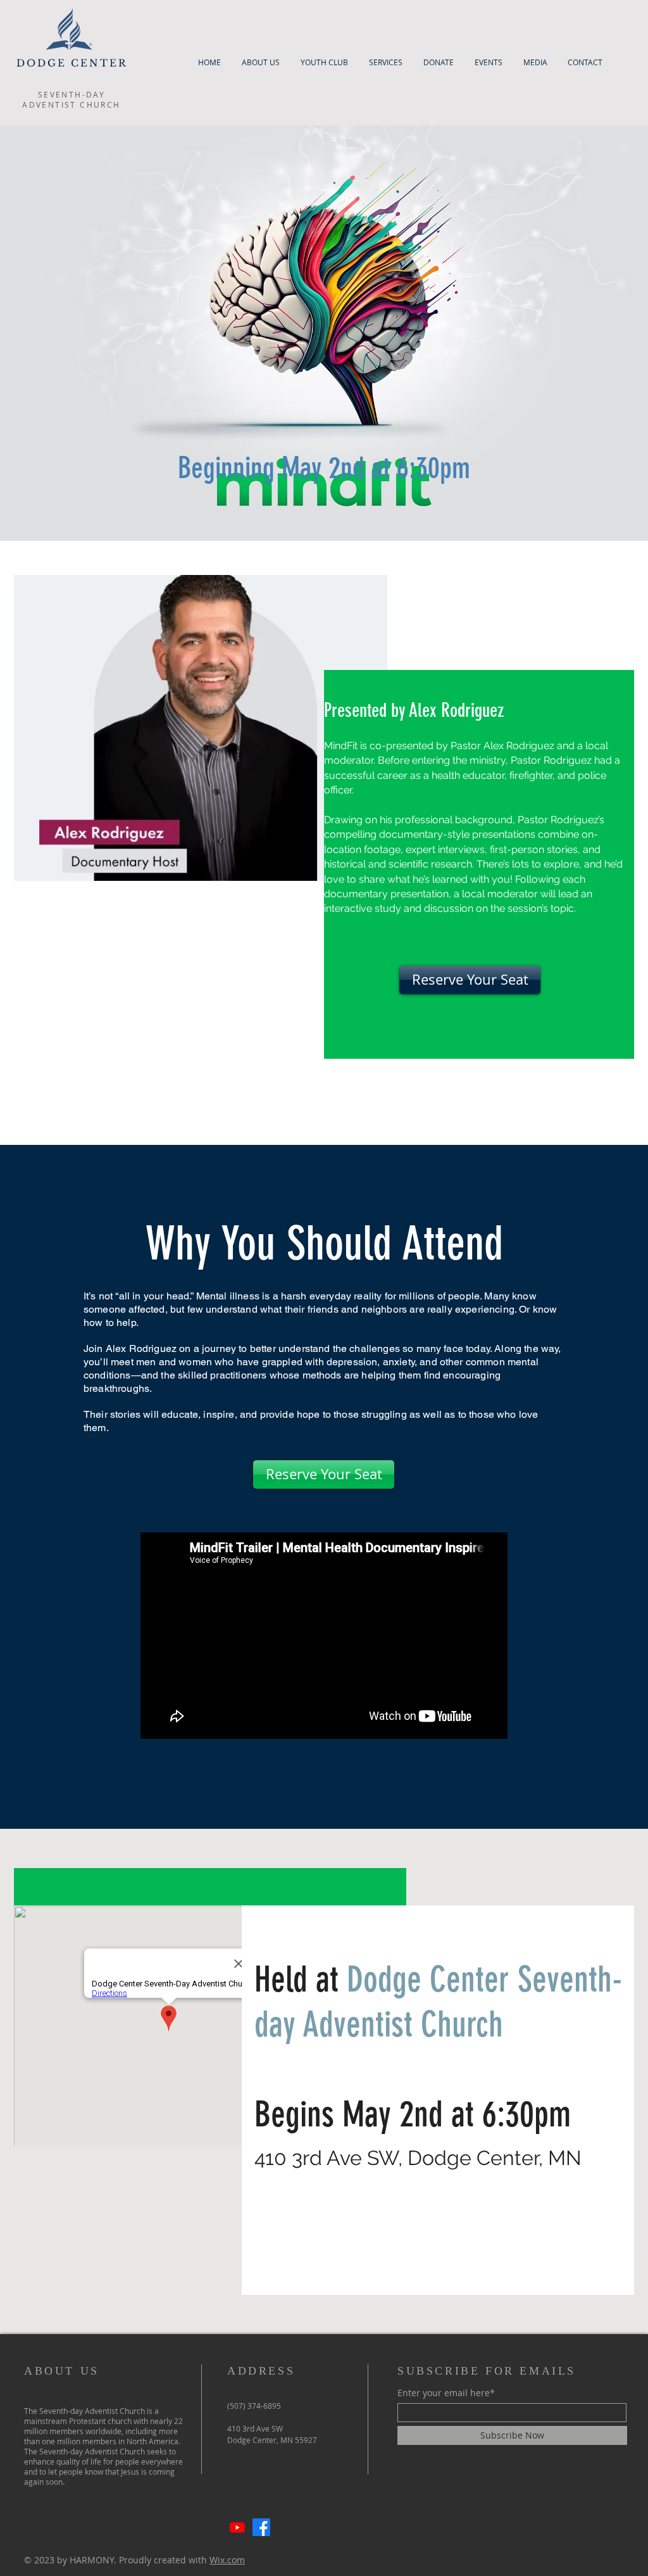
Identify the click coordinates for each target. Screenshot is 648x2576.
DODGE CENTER (72, 63)
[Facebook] (261, 2527)
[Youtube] (237, 2527)
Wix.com (227, 2560)
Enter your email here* (446, 2393)
